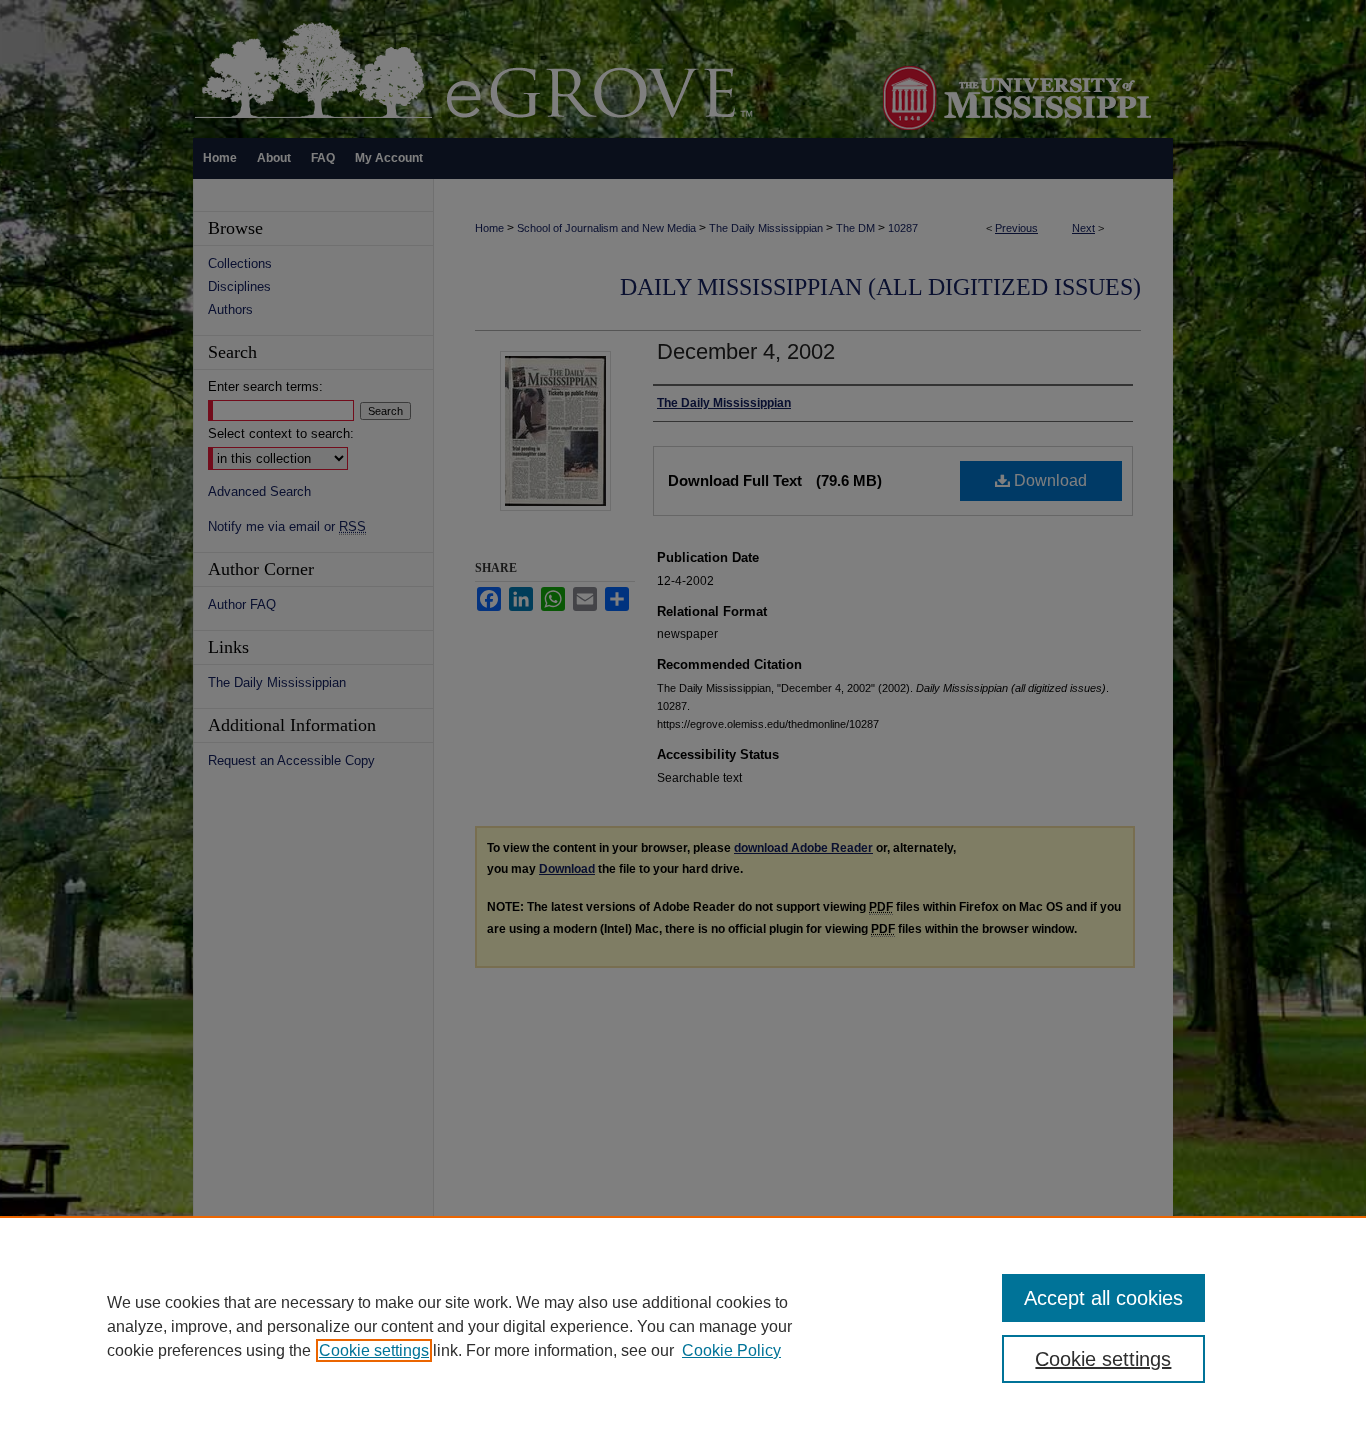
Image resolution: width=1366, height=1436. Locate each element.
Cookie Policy (731, 1350)
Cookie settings (374, 1350)
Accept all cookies (1103, 1298)
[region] (683, 1326)
